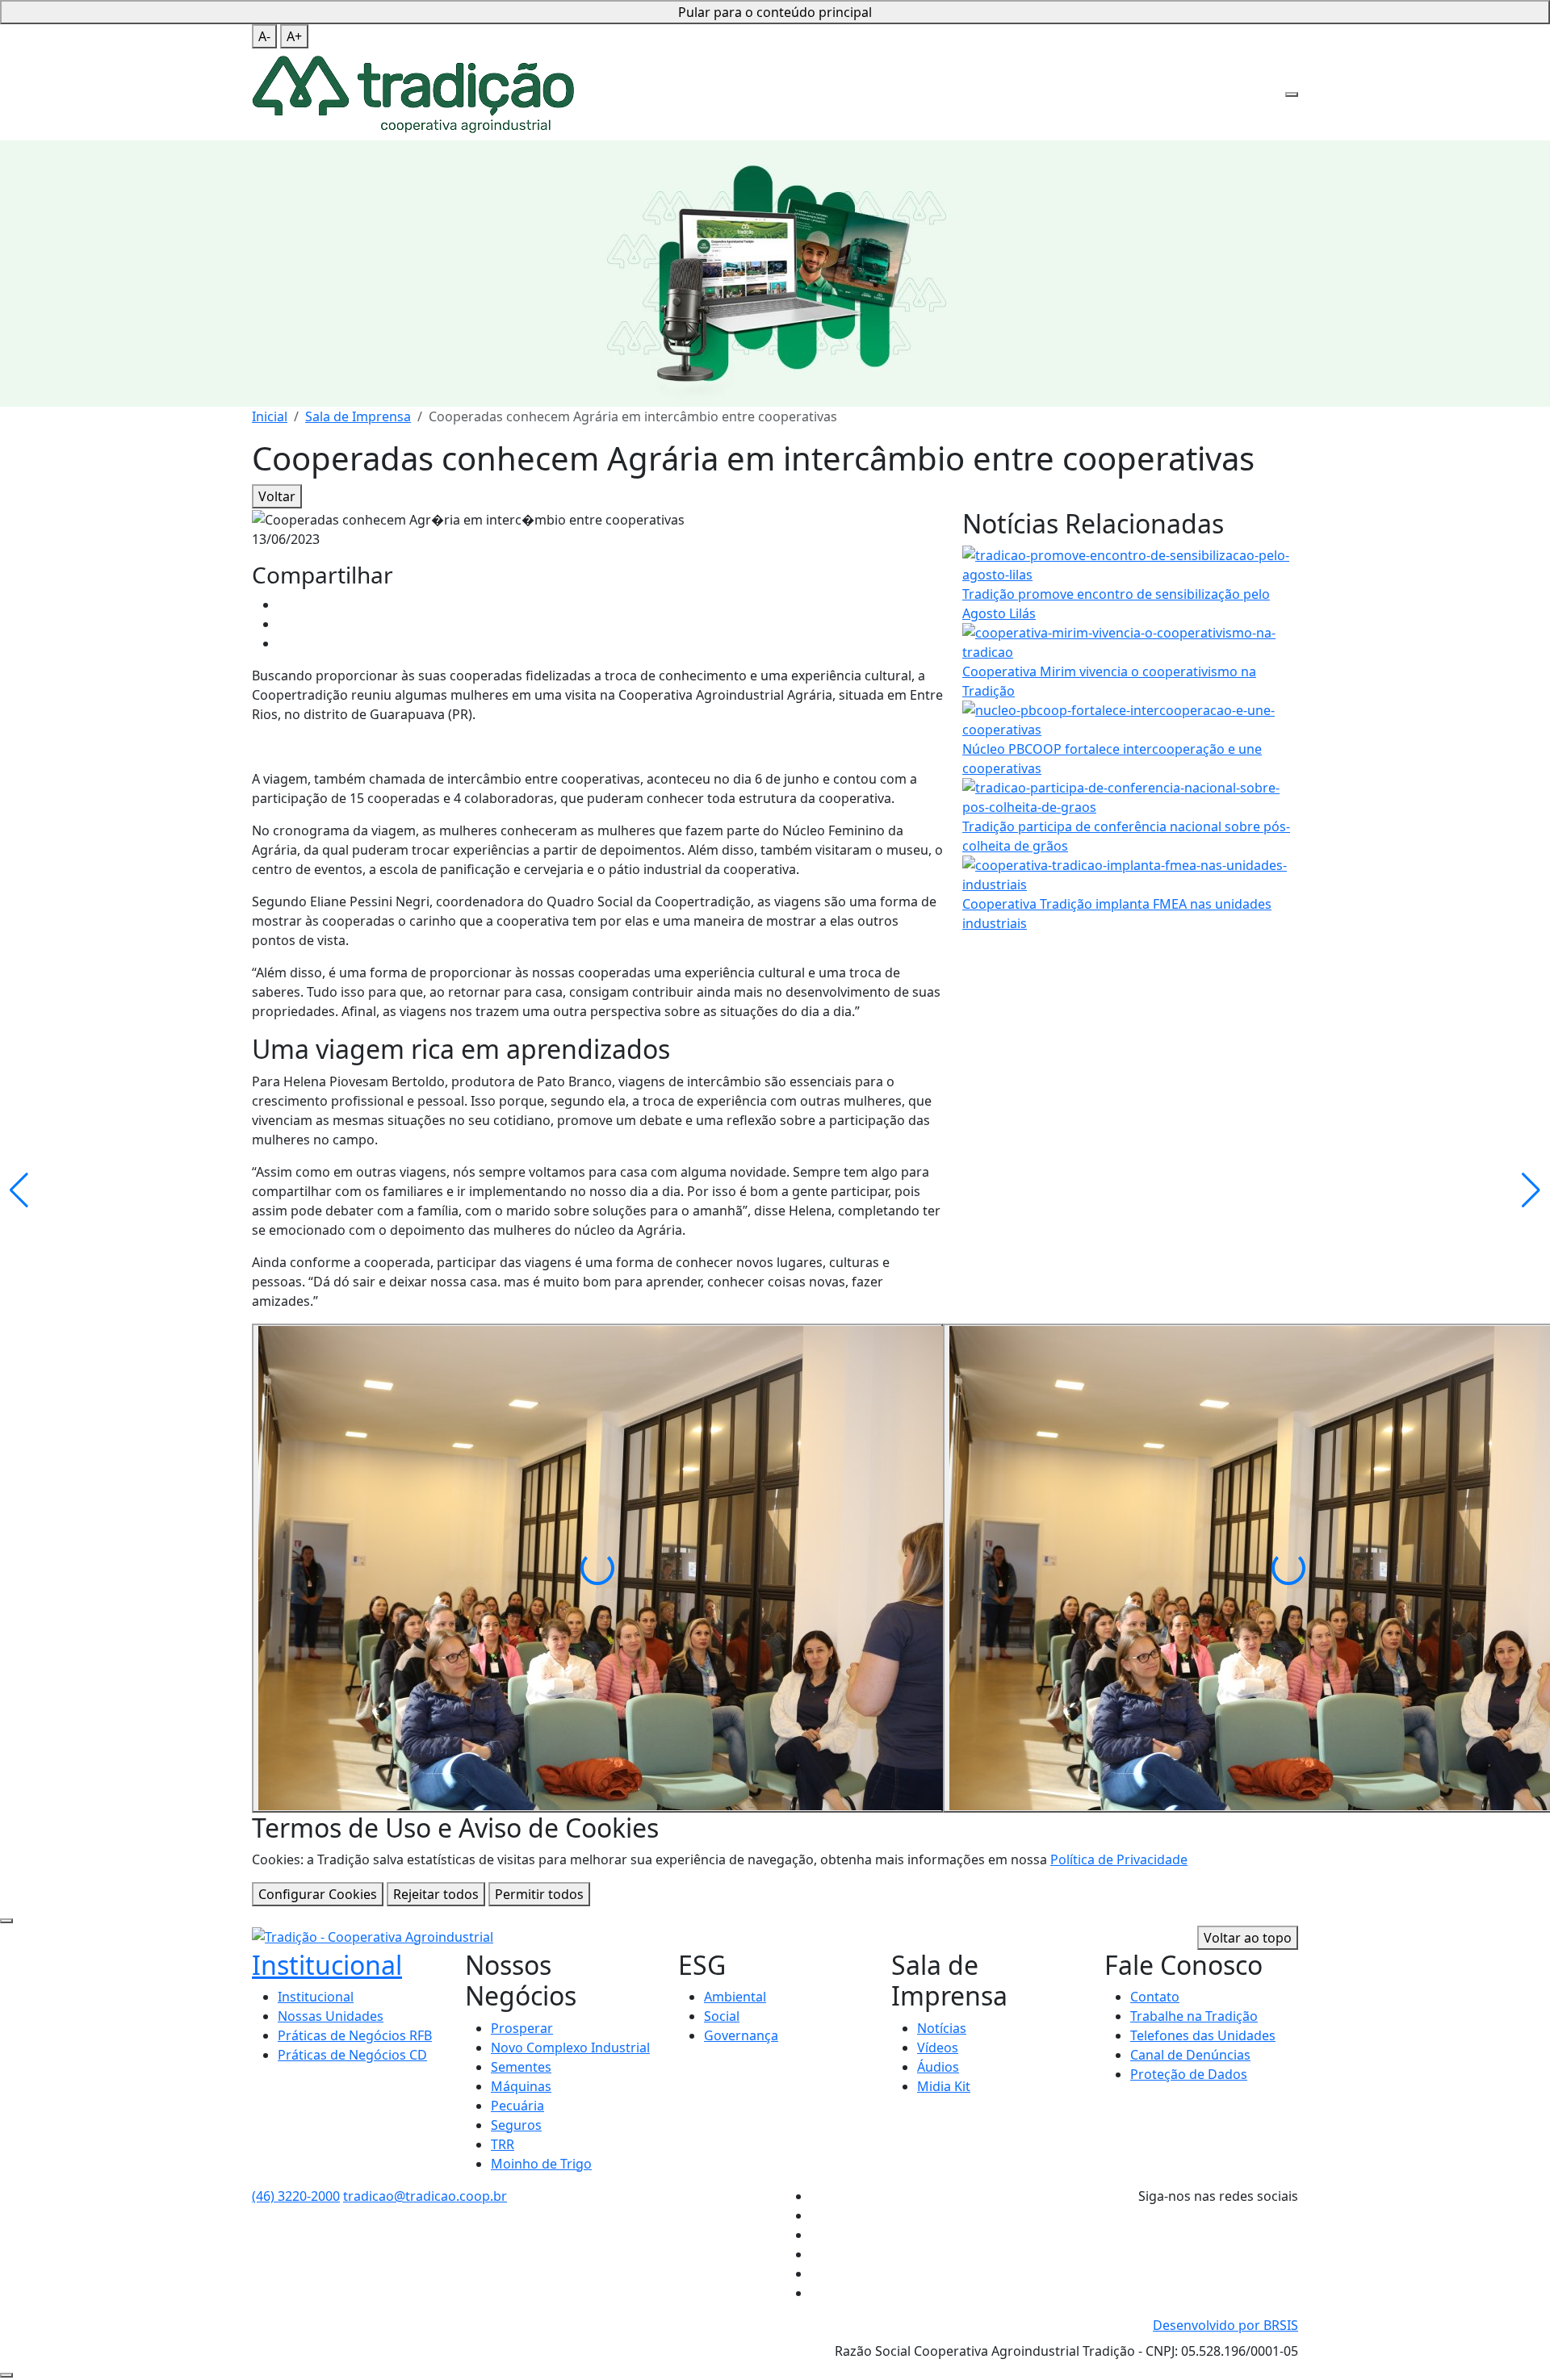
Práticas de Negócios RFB (355, 2035)
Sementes (521, 2067)
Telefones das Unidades (1203, 2035)
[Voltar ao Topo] (6, 2375)
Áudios (938, 2067)
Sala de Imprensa (358, 416)
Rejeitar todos (436, 1894)
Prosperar (522, 2028)
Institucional (327, 1965)
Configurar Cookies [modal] (318, 1894)
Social (722, 2016)
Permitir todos (539, 1894)
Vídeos (938, 2047)
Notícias (942, 2028)
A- (264, 36)
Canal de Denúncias (1190, 2055)
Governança (741, 2035)
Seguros (516, 2125)
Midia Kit (944, 2086)
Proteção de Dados (1189, 2074)
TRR (503, 2144)
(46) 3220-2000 (296, 2196)
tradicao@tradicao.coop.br (425, 2196)
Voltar (277, 496)
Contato (1155, 1997)
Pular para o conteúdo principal (775, 12)
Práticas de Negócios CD (352, 2055)
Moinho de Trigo (541, 2164)
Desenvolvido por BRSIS (1225, 2325)
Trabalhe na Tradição (1194, 2016)
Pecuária (517, 2106)
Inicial (270, 416)
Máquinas (521, 2086)
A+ (294, 36)
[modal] (6, 1921)
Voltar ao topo (1248, 1938)
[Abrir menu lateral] (1292, 94)
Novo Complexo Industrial (570, 2047)
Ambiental (735, 1997)
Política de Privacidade (1119, 1859)
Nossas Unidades (331, 2016)
